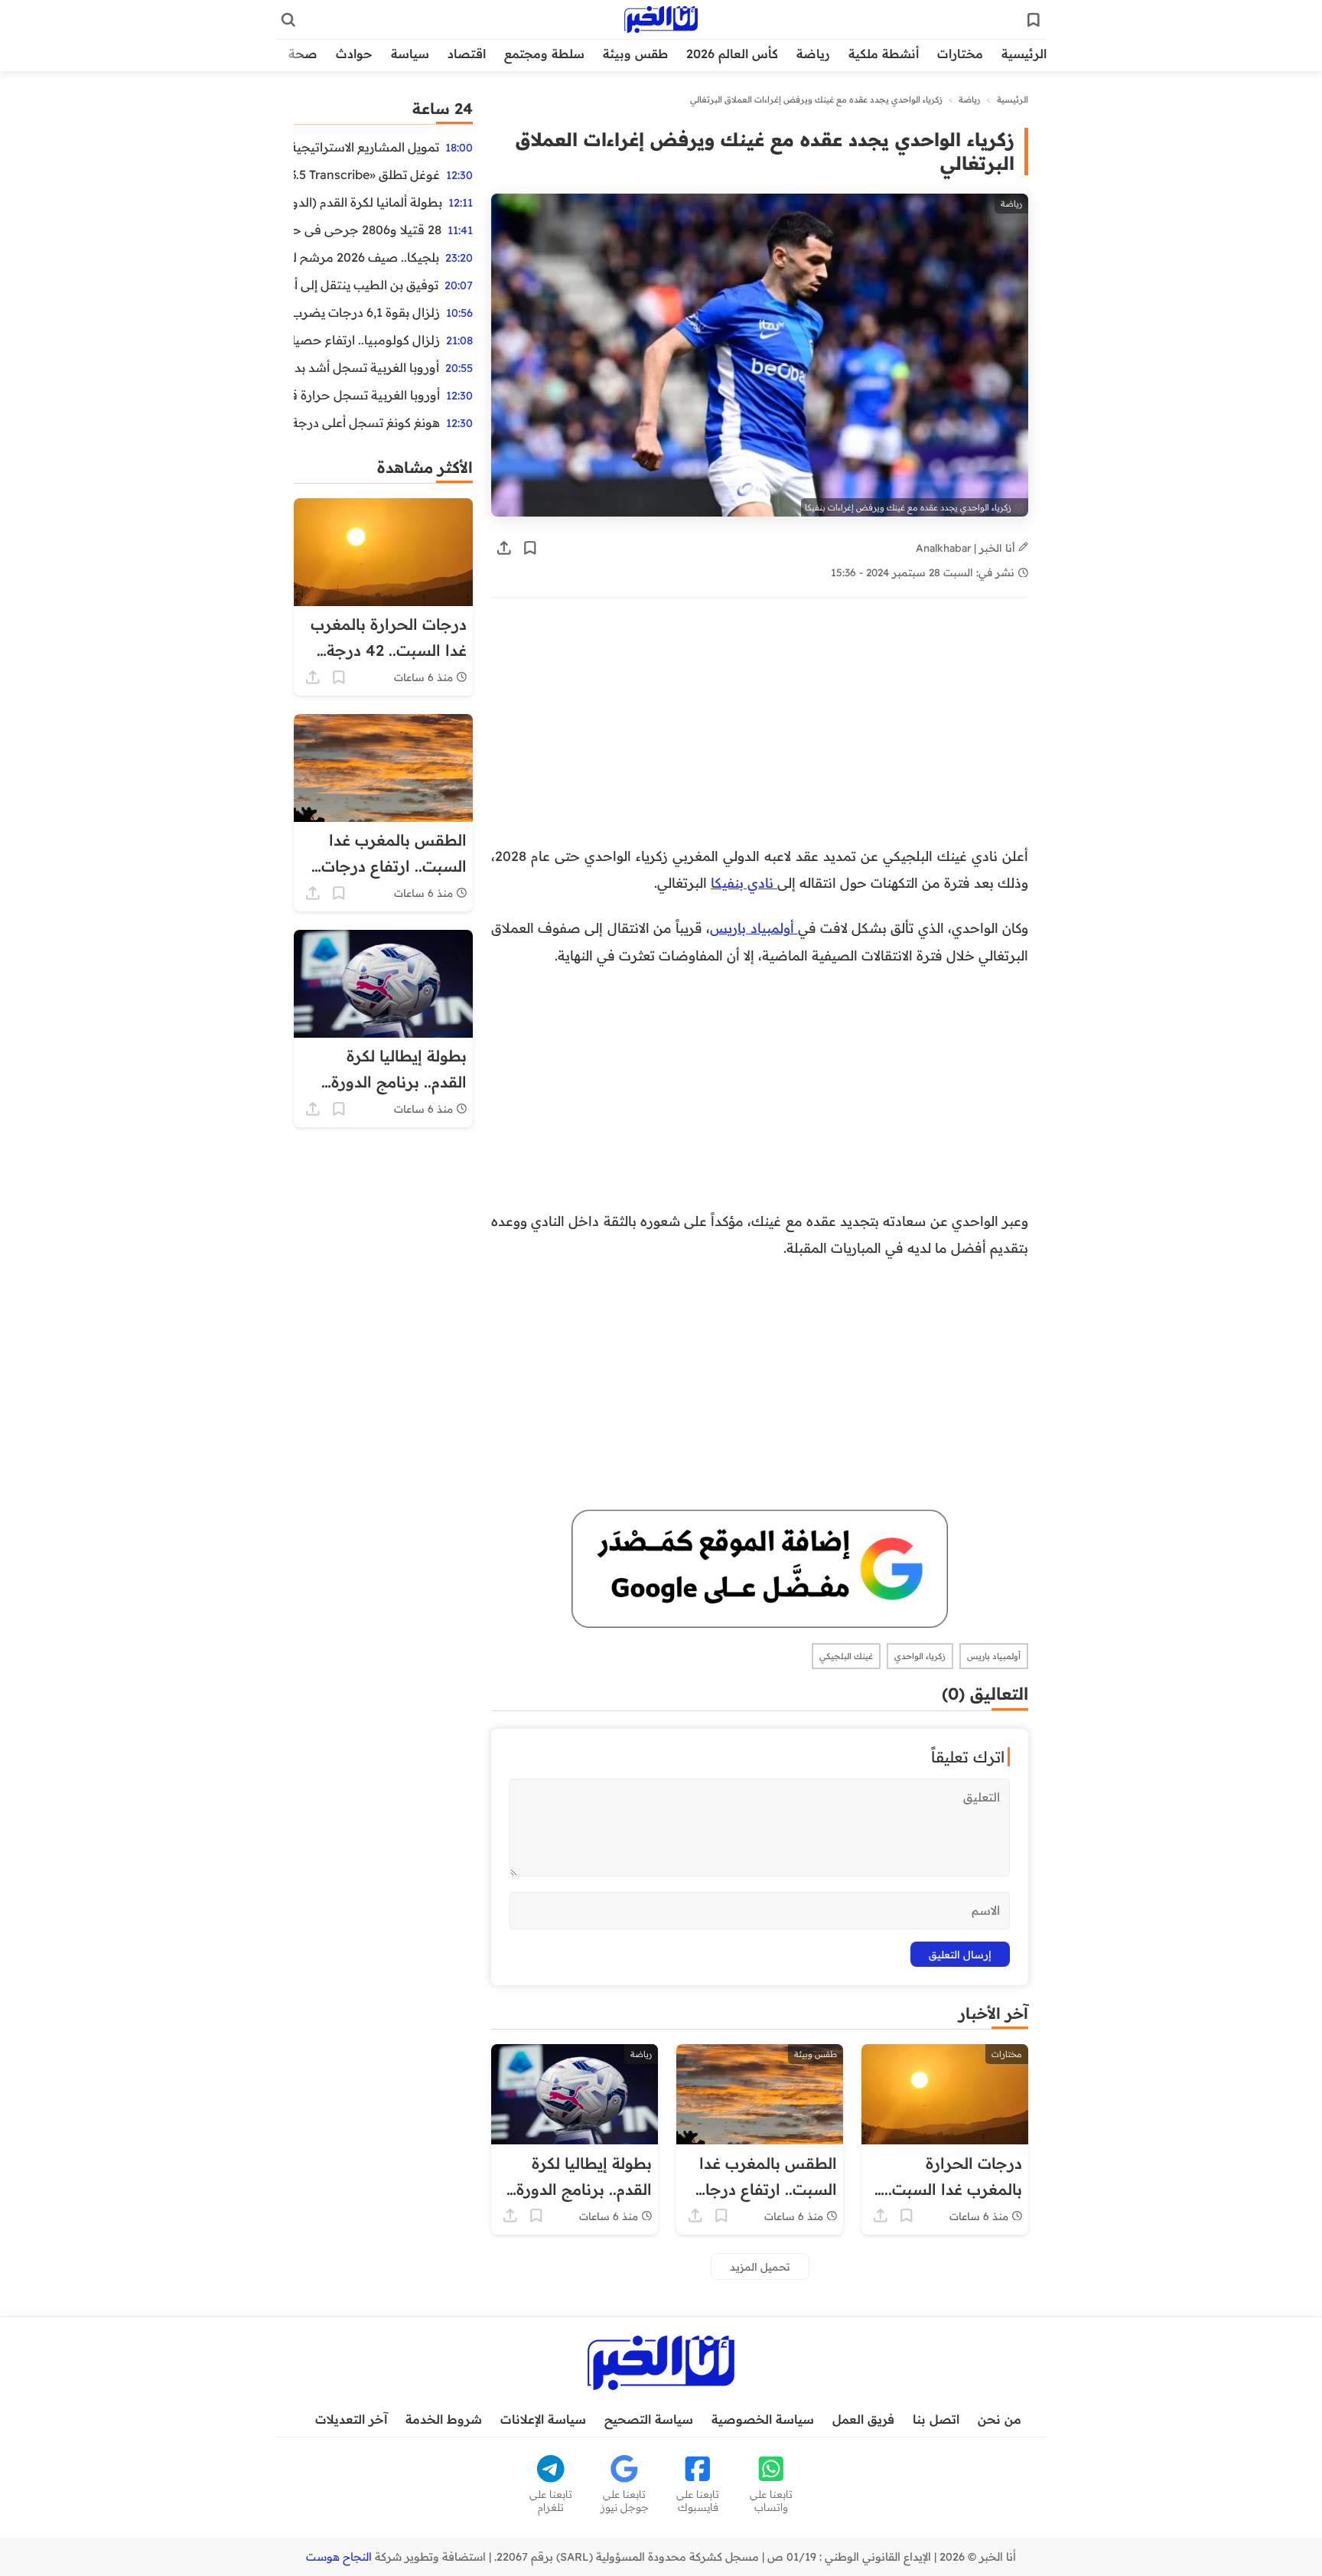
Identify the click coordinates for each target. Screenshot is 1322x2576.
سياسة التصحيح (649, 2419)
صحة (303, 54)
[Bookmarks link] (1034, 20)
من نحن (1000, 2419)
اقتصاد (467, 54)
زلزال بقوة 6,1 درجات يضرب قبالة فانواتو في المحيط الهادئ (367, 312)
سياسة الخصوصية (763, 2419)
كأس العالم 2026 (732, 54)
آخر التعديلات (351, 2419)
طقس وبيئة (635, 54)
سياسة (410, 54)
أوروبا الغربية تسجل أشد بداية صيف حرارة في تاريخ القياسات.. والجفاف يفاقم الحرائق (366, 367)
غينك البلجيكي (846, 1656)
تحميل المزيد (760, 2266)
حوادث (354, 54)
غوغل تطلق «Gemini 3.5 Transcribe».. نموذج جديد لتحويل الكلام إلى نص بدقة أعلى (367, 174)
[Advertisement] (760, 729)
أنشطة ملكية (884, 54)
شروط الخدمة (444, 2419)
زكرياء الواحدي (920, 1656)
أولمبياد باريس (754, 928)
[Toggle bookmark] (530, 548)
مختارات (960, 54)
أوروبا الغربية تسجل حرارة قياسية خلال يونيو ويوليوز (367, 395)
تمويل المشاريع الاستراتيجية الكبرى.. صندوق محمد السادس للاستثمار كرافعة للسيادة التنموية (366, 147)
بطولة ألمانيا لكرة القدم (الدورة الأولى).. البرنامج (368, 202)
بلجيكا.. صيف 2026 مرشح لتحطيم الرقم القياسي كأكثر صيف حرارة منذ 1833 (366, 257)
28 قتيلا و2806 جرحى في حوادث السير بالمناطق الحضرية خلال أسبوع (368, 230)
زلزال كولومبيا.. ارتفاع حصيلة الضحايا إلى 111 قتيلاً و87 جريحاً (367, 340)
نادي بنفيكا (744, 882)
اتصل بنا (936, 2419)
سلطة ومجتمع (544, 54)
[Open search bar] (288, 20)
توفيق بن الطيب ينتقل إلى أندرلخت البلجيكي (366, 285)
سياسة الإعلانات (543, 2419)
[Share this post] (504, 548)
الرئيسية (1024, 54)
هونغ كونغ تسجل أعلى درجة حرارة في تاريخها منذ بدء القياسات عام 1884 (367, 422)
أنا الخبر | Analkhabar (967, 548)
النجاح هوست (339, 2557)
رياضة (813, 54)
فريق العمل (863, 2419)
